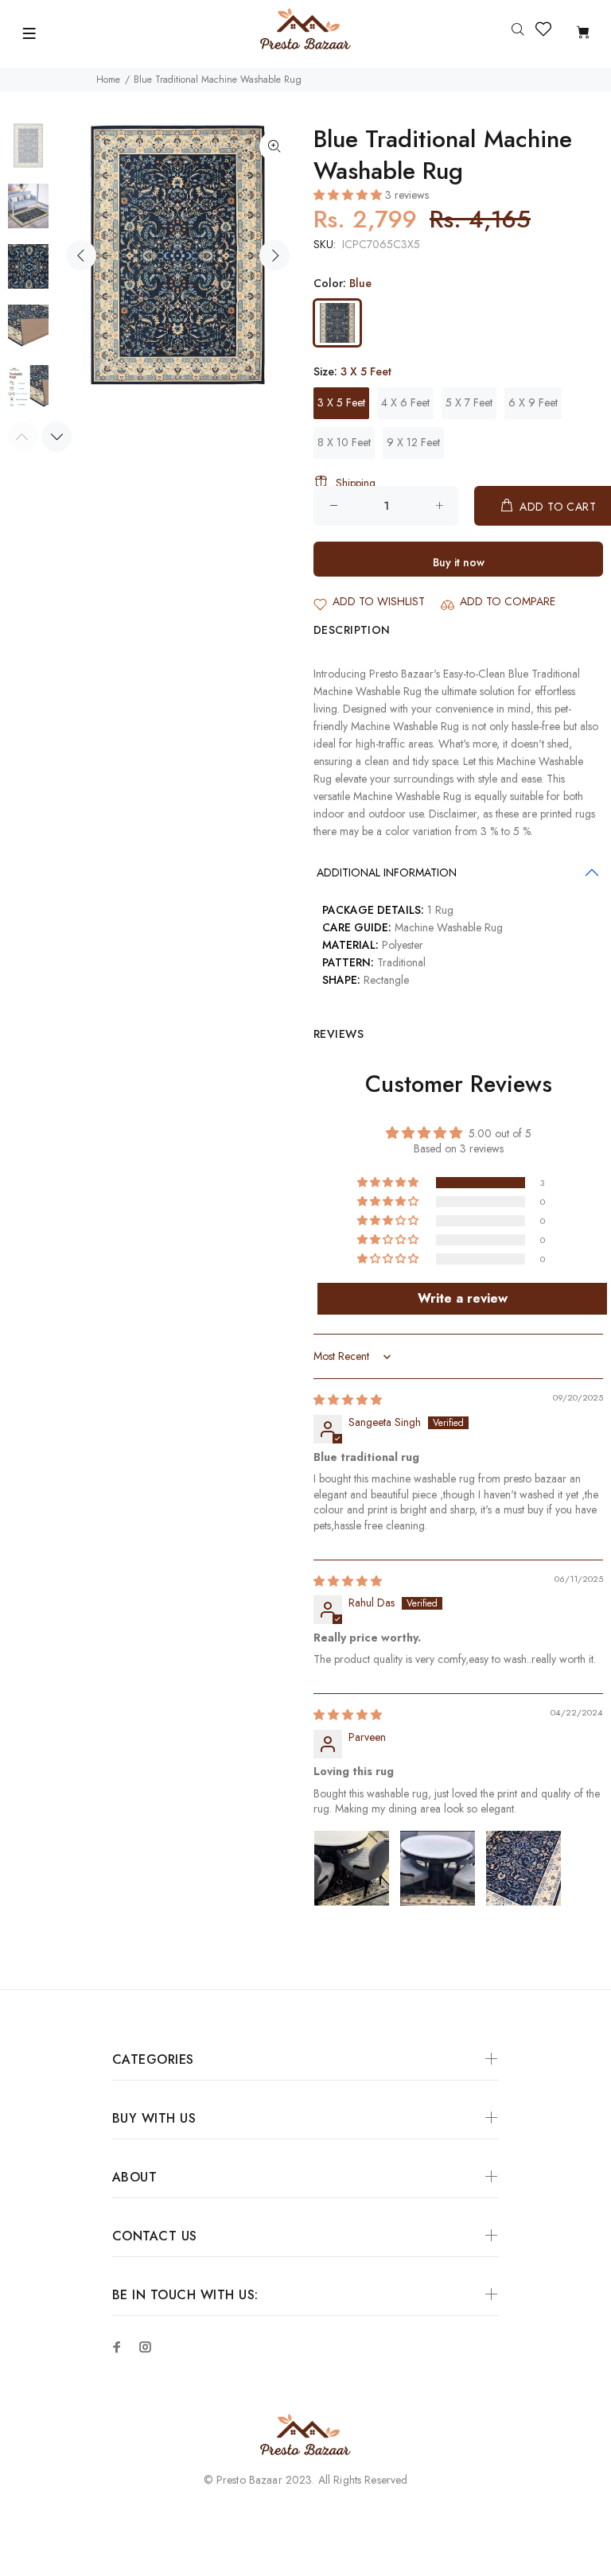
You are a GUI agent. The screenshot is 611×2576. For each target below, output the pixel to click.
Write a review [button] (463, 1298)
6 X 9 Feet (533, 402)
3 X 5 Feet (341, 402)
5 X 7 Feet (469, 402)
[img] (348, 1400)
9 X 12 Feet (413, 442)
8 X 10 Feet (344, 442)
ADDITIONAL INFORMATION (387, 872)
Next (274, 255)
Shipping (356, 483)
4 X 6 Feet (405, 402)
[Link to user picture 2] (438, 1868)
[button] (349, 195)
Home (108, 80)
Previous (81, 255)
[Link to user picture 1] (352, 1868)
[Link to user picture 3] (523, 1868)
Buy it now (459, 562)
